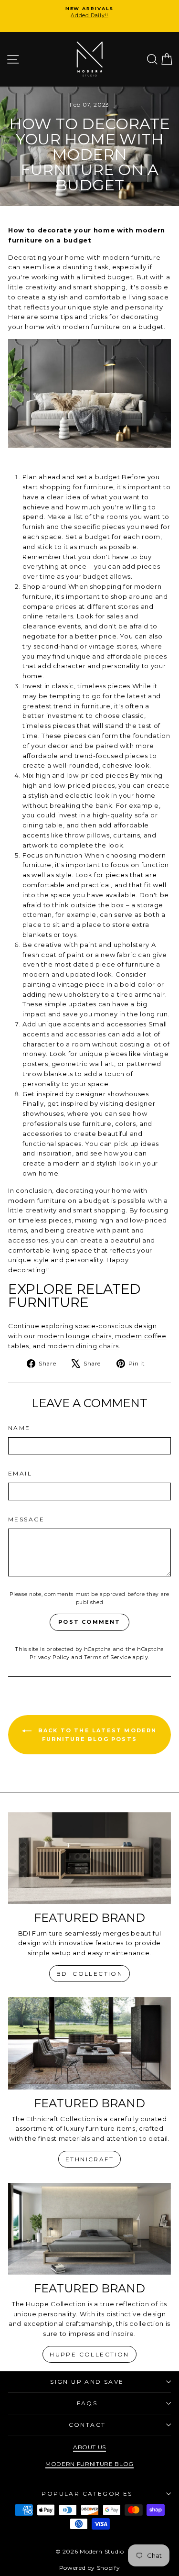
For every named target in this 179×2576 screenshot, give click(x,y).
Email (20, 1473)
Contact (87, 2425)
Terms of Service (107, 1657)
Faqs (87, 2403)
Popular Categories (87, 2493)
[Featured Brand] (89, 1858)
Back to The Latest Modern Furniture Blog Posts (96, 1735)
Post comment (89, 1622)
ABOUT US (89, 2447)
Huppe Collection (89, 2354)
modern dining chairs (83, 1346)
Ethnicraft (89, 2159)
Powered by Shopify (90, 2568)
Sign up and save (87, 2382)
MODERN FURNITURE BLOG (89, 2464)
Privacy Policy (50, 1657)
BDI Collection (90, 1974)
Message (26, 1519)
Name (19, 1428)
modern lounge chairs (74, 1336)
